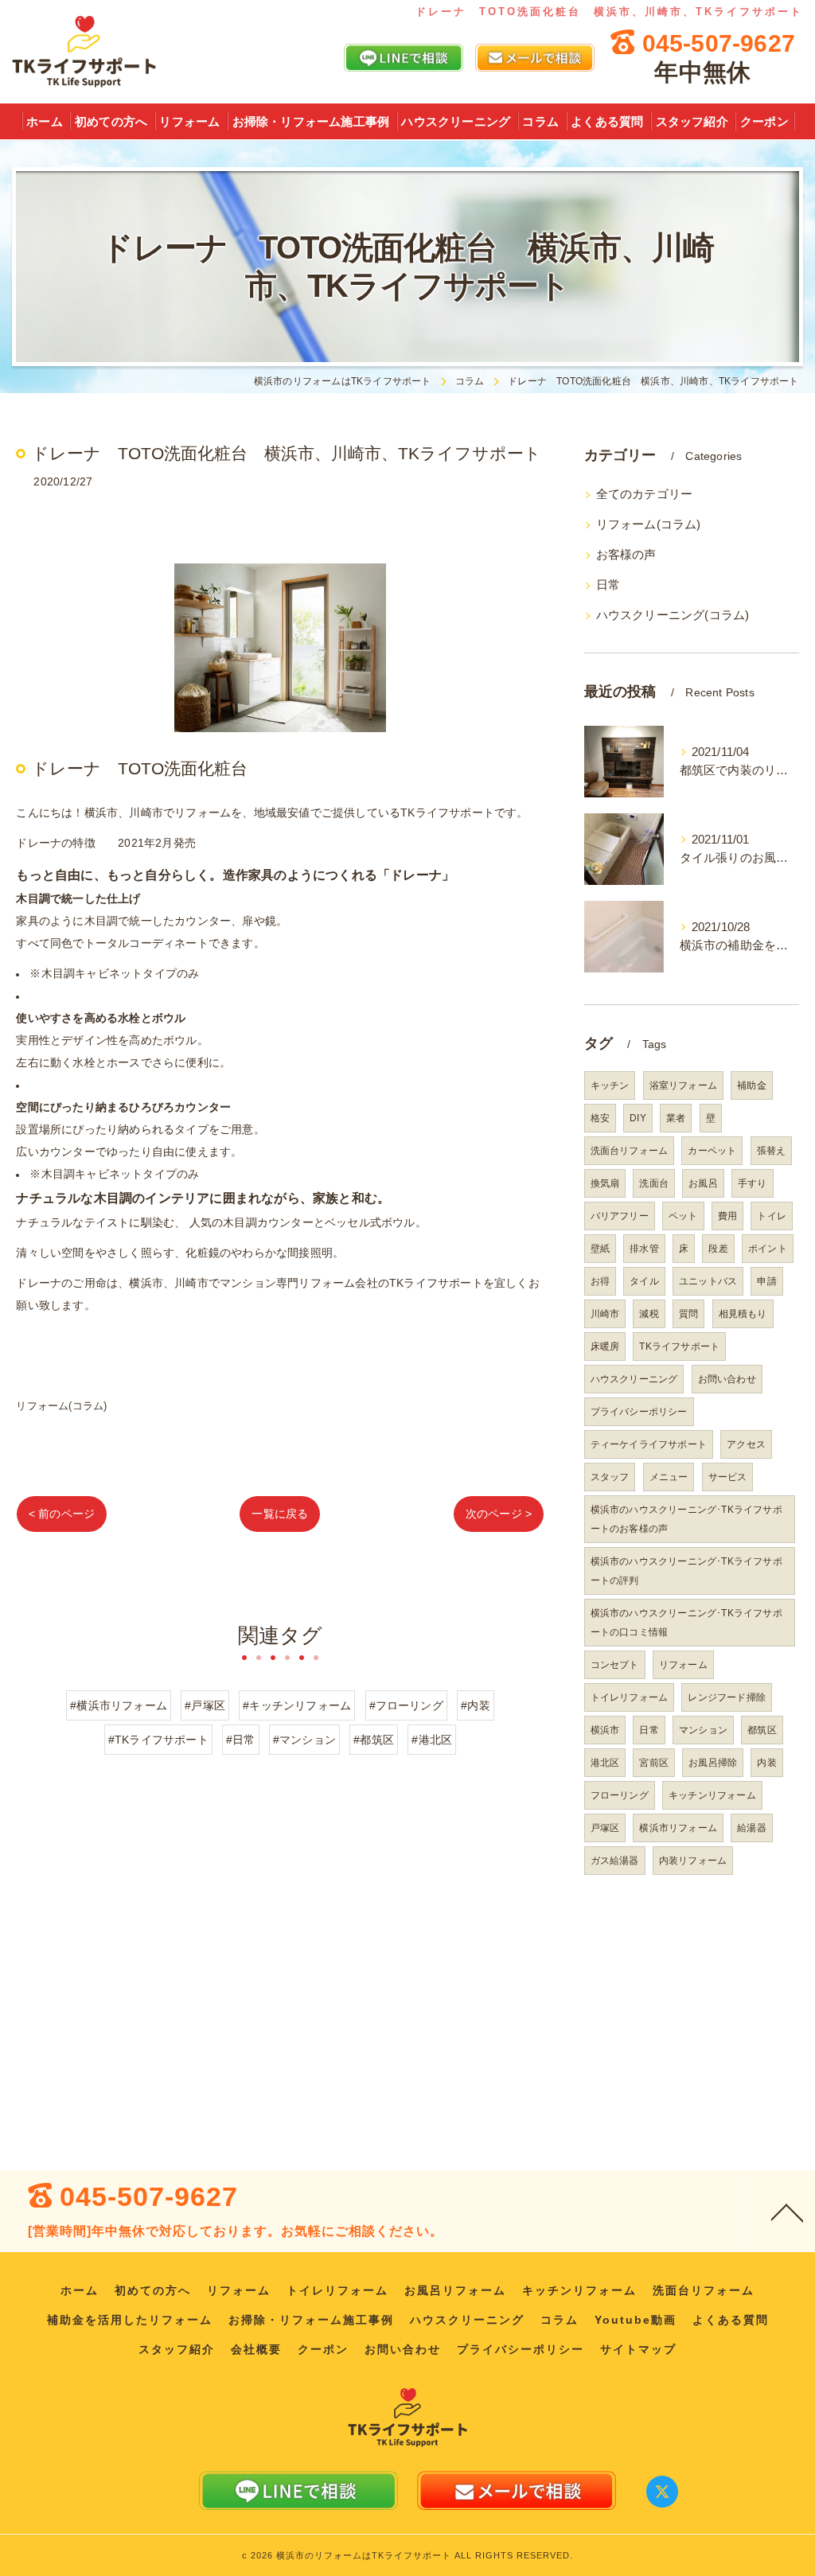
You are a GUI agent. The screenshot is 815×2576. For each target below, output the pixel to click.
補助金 (752, 1085)
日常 (608, 585)
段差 (718, 1249)
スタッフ (610, 1477)
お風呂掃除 (713, 1763)
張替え (772, 1151)
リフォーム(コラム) (61, 1406)
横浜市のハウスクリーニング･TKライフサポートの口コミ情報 (686, 1623)
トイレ (772, 1216)
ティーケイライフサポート (649, 1444)
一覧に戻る (280, 1514)
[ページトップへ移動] (787, 2212)
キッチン (610, 1085)
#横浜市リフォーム (119, 1705)
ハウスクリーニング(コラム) (673, 615)
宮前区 (654, 1763)
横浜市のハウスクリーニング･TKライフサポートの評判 (686, 1571)
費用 (727, 1216)
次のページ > (499, 1514)
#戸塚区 (205, 1705)
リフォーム (683, 1665)
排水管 (644, 1249)
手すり (753, 1183)
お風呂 (703, 1183)
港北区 (605, 1763)
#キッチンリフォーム (297, 1705)
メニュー (669, 1477)
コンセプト (615, 1665)
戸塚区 (605, 1828)
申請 (766, 1281)
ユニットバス (708, 1281)
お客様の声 (626, 555)
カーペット (712, 1151)
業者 (676, 1118)
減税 (649, 1314)
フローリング (620, 1795)
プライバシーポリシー (639, 1412)
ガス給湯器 (615, 1861)
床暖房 (605, 1346)
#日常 (241, 1740)
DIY (638, 1118)
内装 (766, 1763)
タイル (644, 1281)
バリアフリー (620, 1216)
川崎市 (605, 1314)
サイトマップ (638, 2350)
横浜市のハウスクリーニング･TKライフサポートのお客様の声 (686, 1519)
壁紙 (600, 1249)
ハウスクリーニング (634, 1379)
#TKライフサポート (158, 1740)
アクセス (746, 1444)
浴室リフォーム (683, 1085)
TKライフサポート (679, 1346)
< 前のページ (62, 1514)
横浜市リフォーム (678, 1828)
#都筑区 (374, 1740)
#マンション (304, 1740)
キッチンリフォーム (712, 1795)
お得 (600, 1281)
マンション (703, 1730)
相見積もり (743, 1314)
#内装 (476, 1705)
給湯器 (752, 1828)
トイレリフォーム (630, 1697)
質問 (688, 1314)
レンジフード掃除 (727, 1697)
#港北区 (432, 1740)
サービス (728, 1477)
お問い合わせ (727, 1379)
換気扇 (605, 1183)
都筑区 (762, 1730)
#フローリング (406, 1705)
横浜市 (605, 1730)
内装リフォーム (693, 1861)
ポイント (768, 1249)
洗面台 (654, 1183)
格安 (600, 1118)
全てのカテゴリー (645, 494)
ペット (683, 1216)
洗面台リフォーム (630, 1151)
